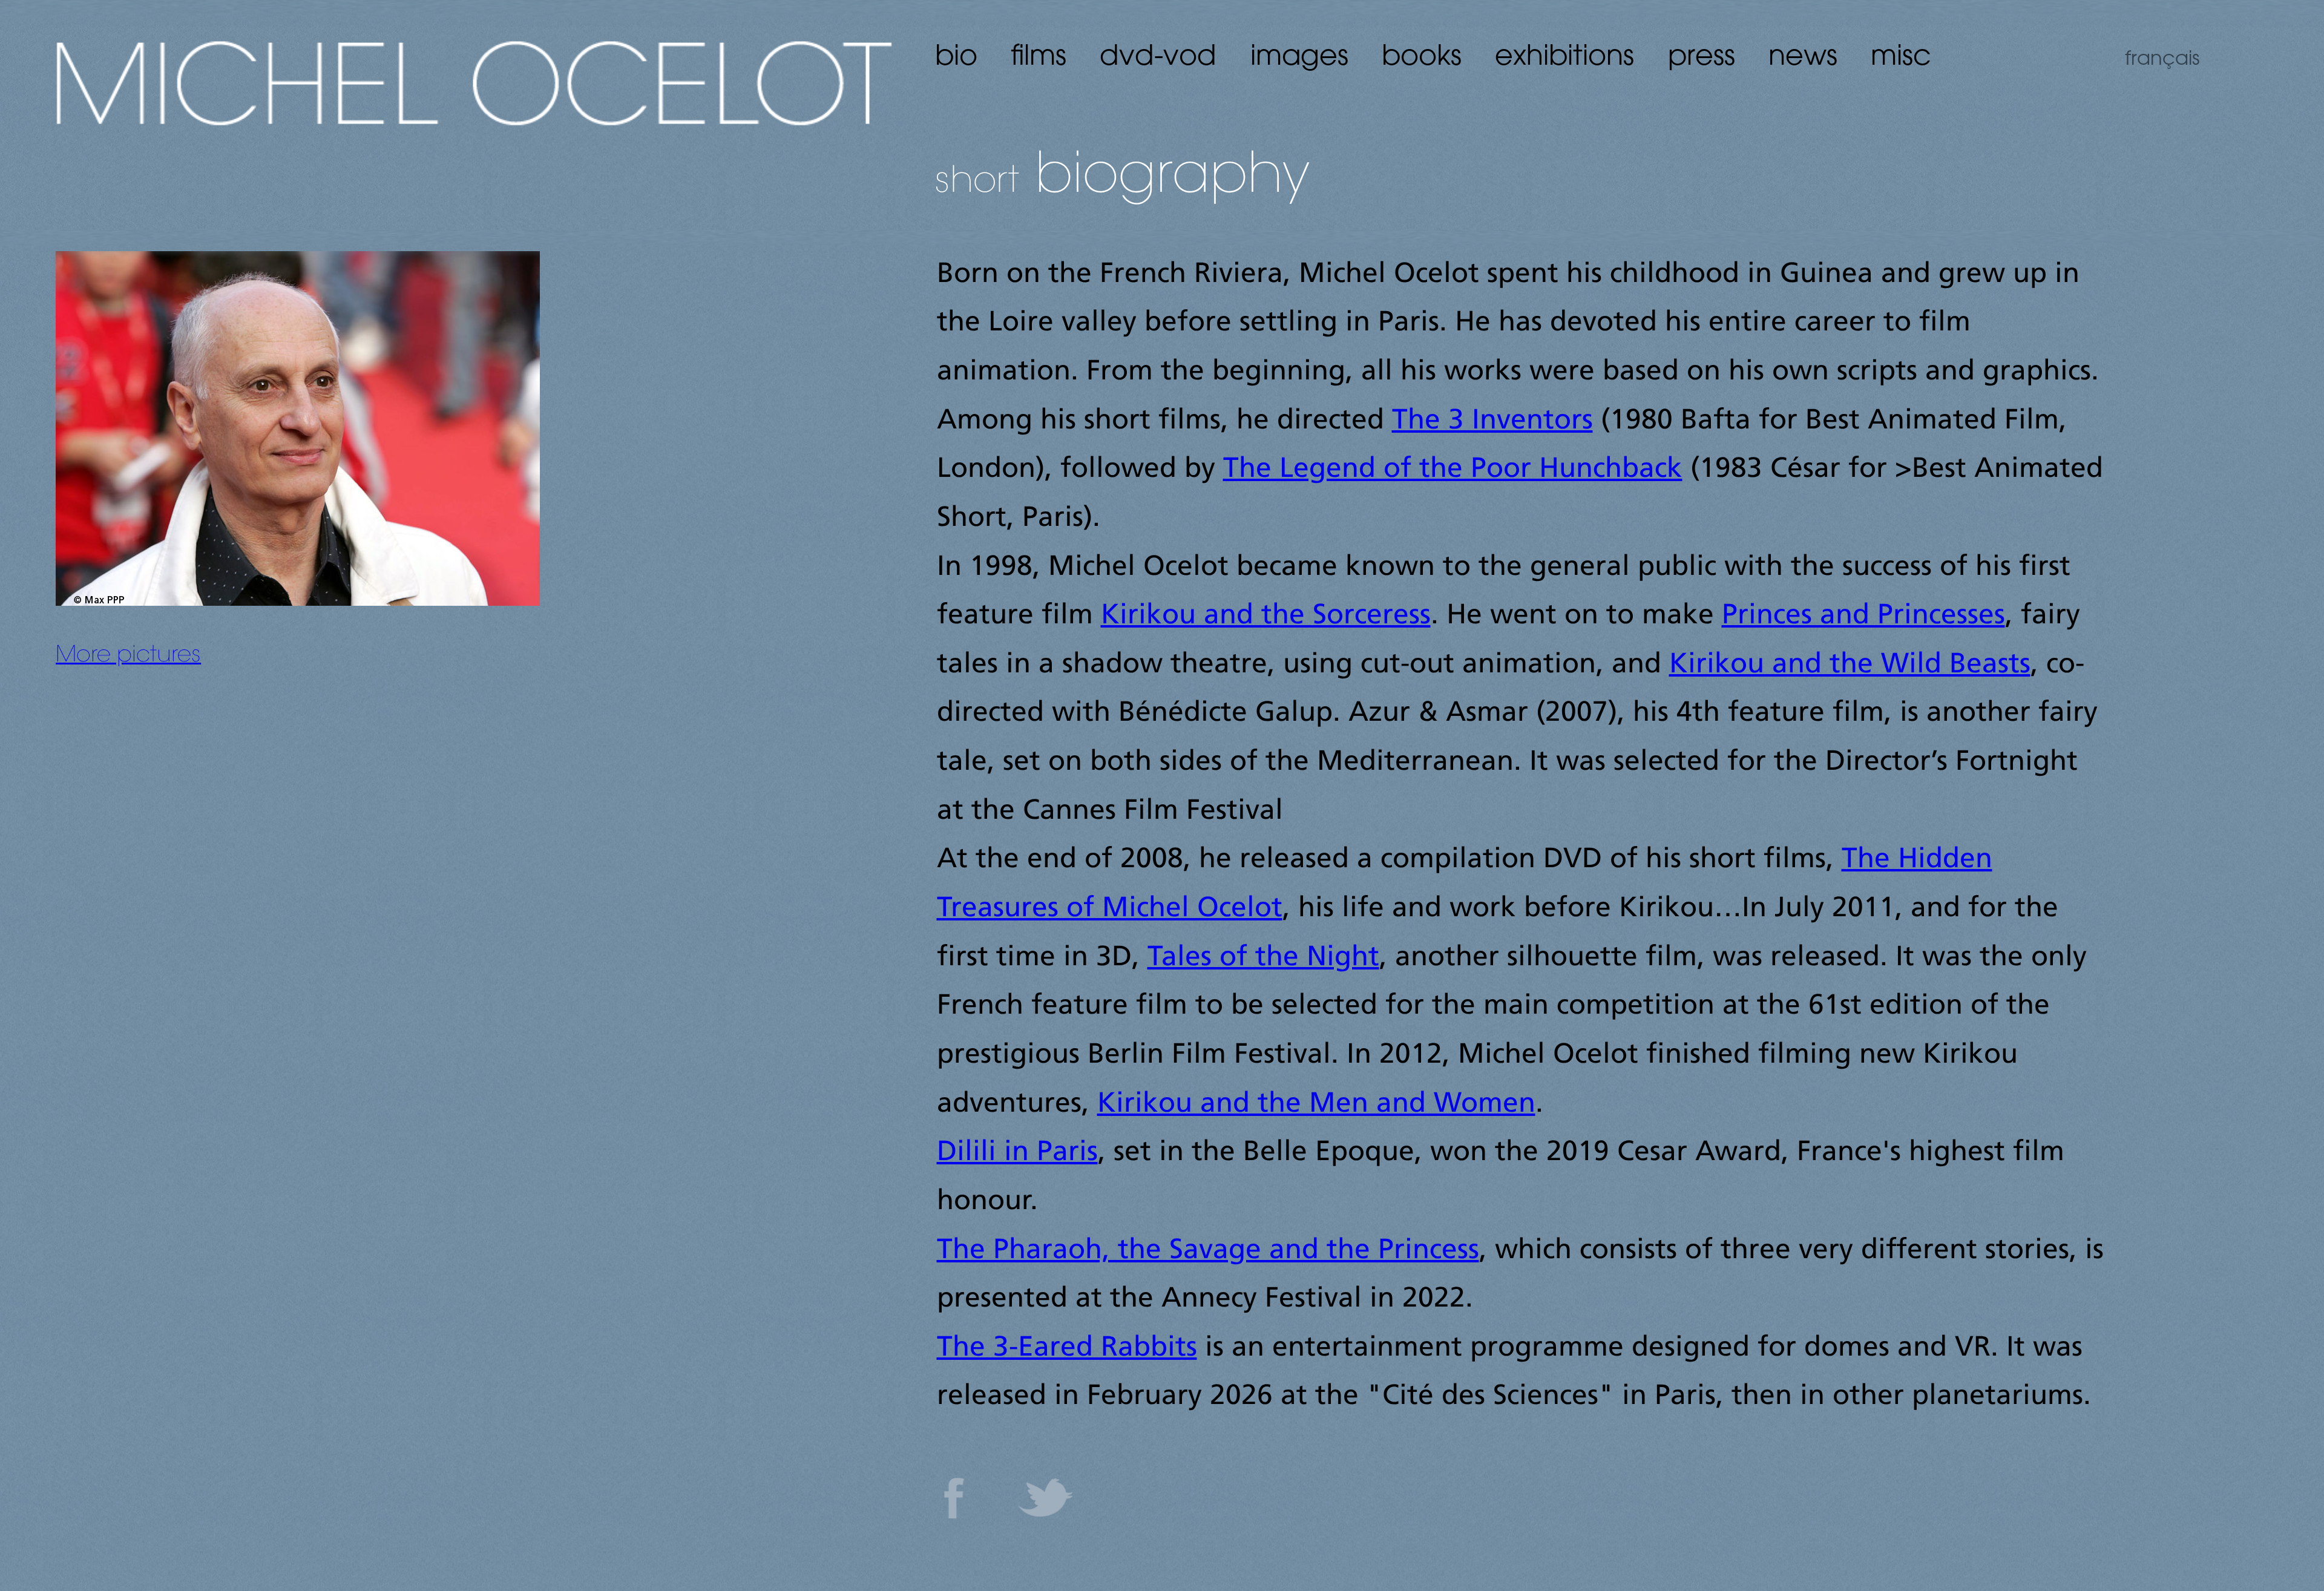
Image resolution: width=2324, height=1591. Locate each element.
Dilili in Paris (1017, 1153)
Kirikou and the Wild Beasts (1850, 665)
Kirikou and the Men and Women (1316, 1105)
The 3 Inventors (1492, 422)
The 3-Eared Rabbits (1067, 1349)
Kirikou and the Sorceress (1266, 616)
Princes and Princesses (1863, 616)
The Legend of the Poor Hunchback (1453, 470)
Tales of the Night (1263, 958)
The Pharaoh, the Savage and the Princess (1208, 1251)
